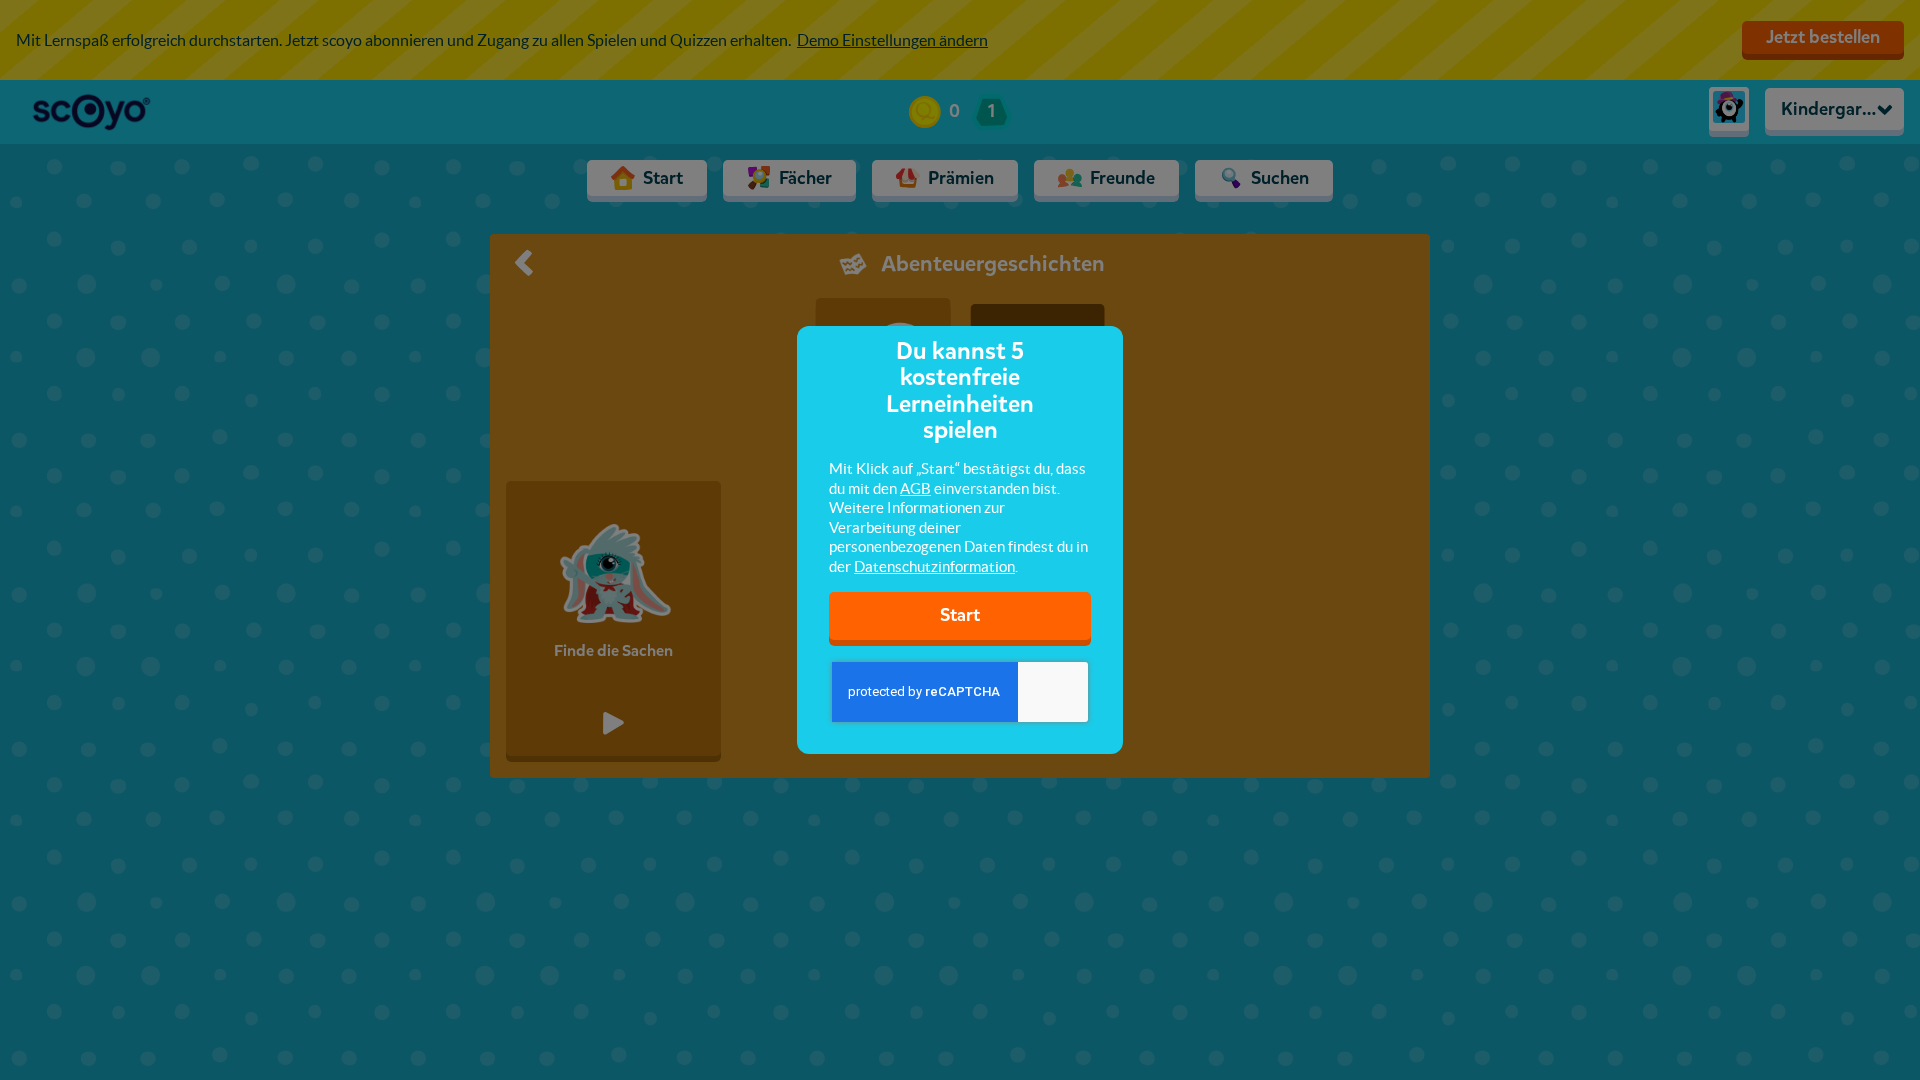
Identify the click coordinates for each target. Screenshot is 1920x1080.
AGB (915, 488)
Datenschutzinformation (934, 566)
